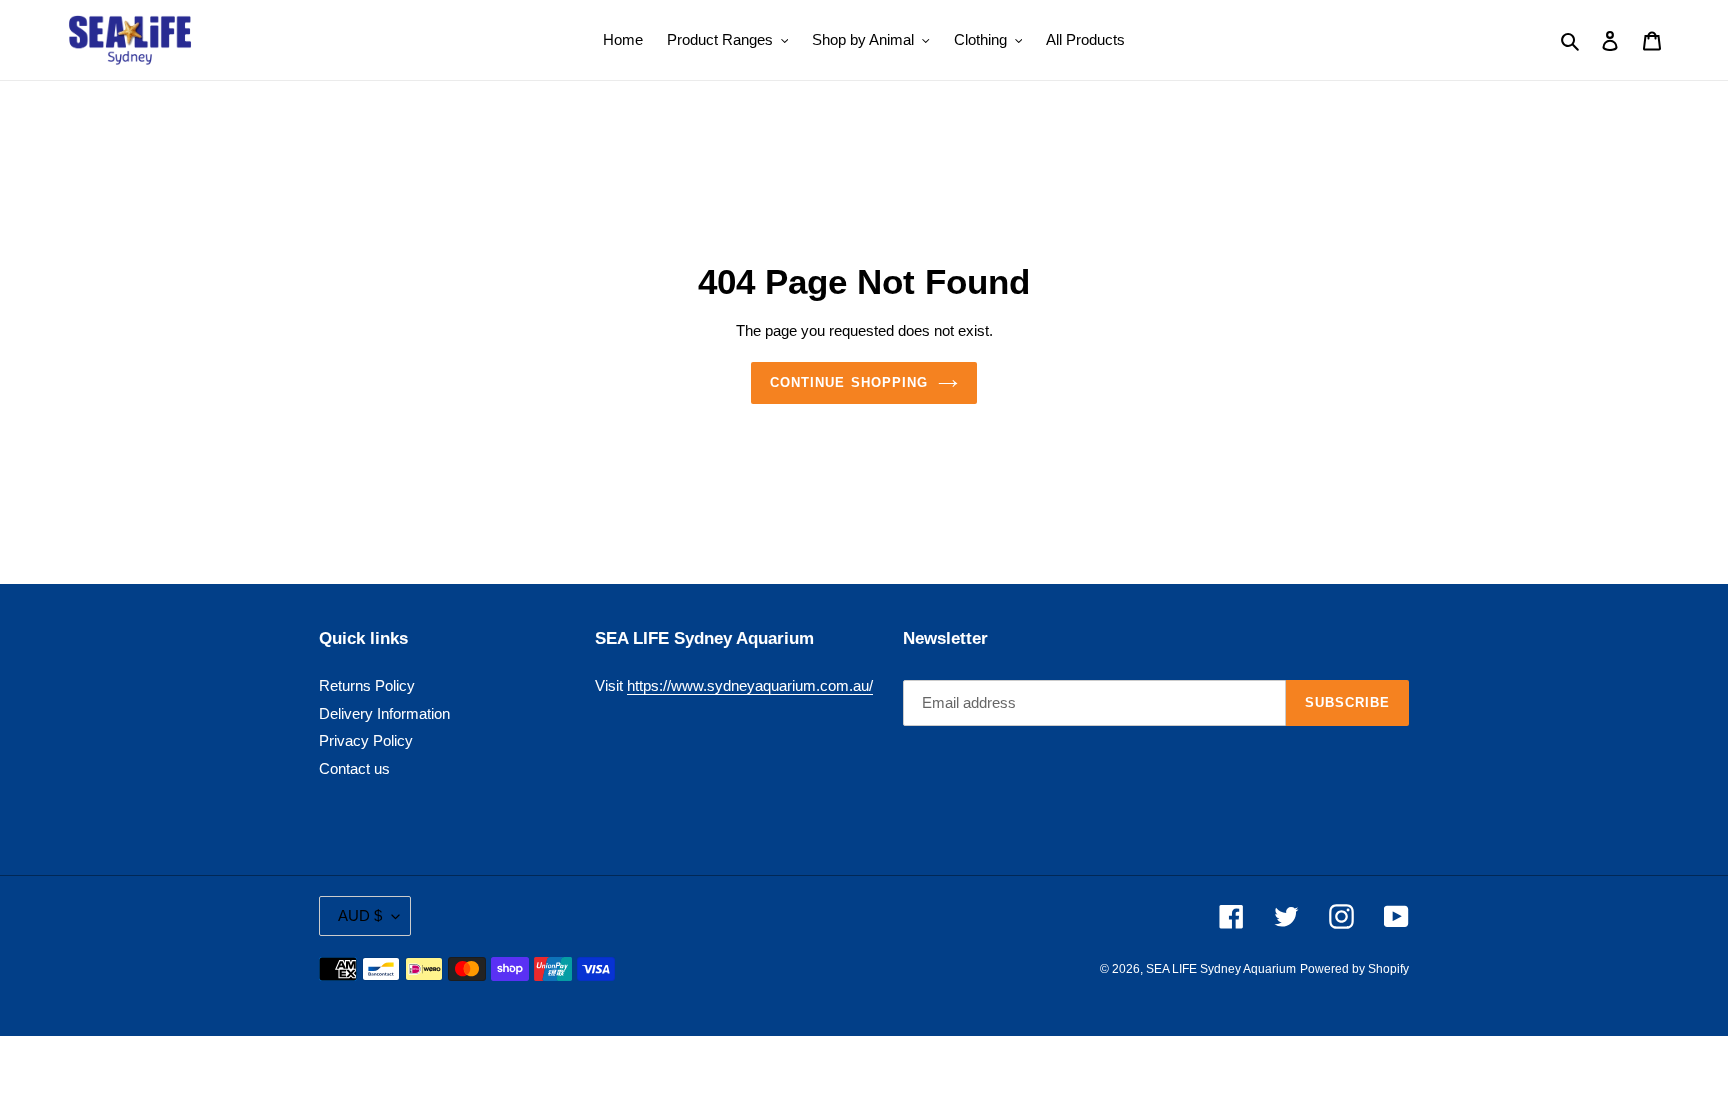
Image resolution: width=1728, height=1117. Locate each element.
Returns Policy (367, 685)
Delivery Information (384, 713)
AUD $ (360, 915)
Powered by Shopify (1354, 969)
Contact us (354, 768)
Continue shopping (849, 382)
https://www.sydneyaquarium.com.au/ (750, 685)
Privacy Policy (366, 740)
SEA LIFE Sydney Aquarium (1221, 969)
